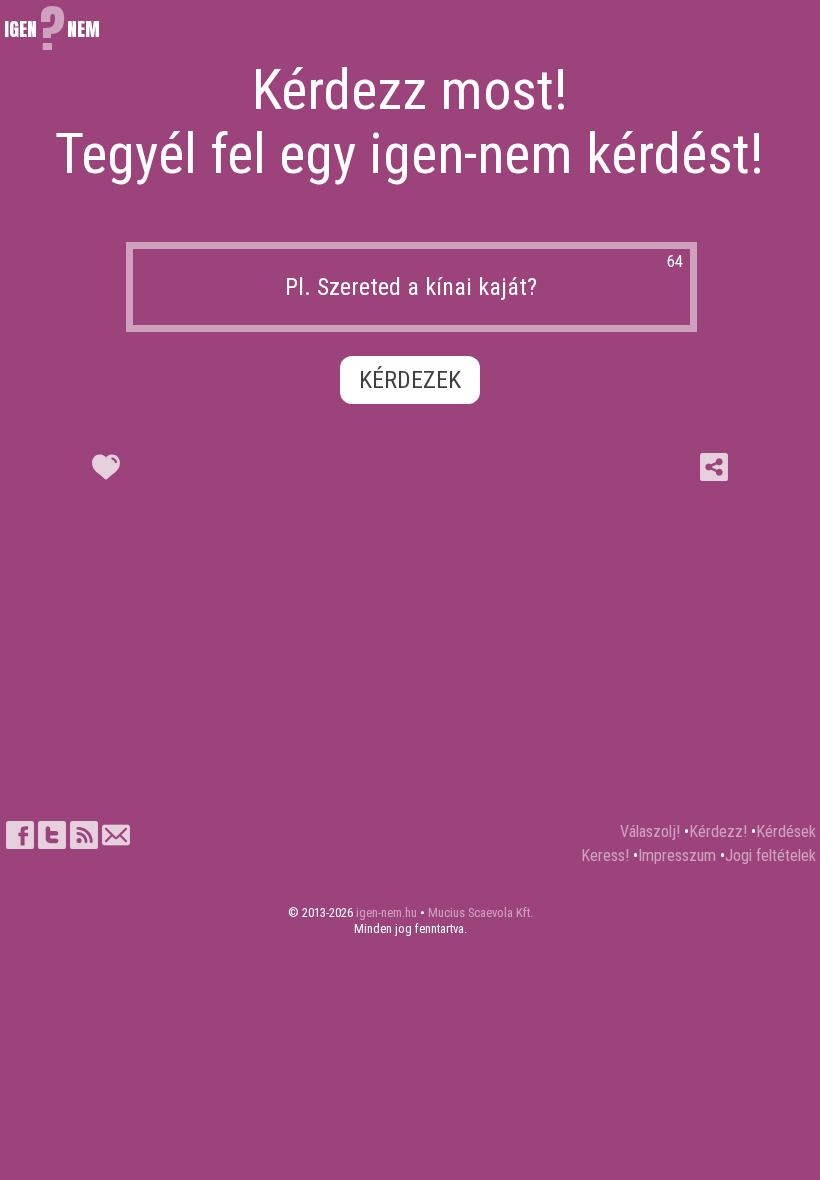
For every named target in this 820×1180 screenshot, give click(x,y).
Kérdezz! (718, 831)
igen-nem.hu (386, 912)
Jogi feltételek (770, 855)
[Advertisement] (410, 656)
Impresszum (677, 855)
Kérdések (786, 831)
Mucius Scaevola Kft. (480, 912)
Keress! (605, 855)
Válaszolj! (650, 831)
